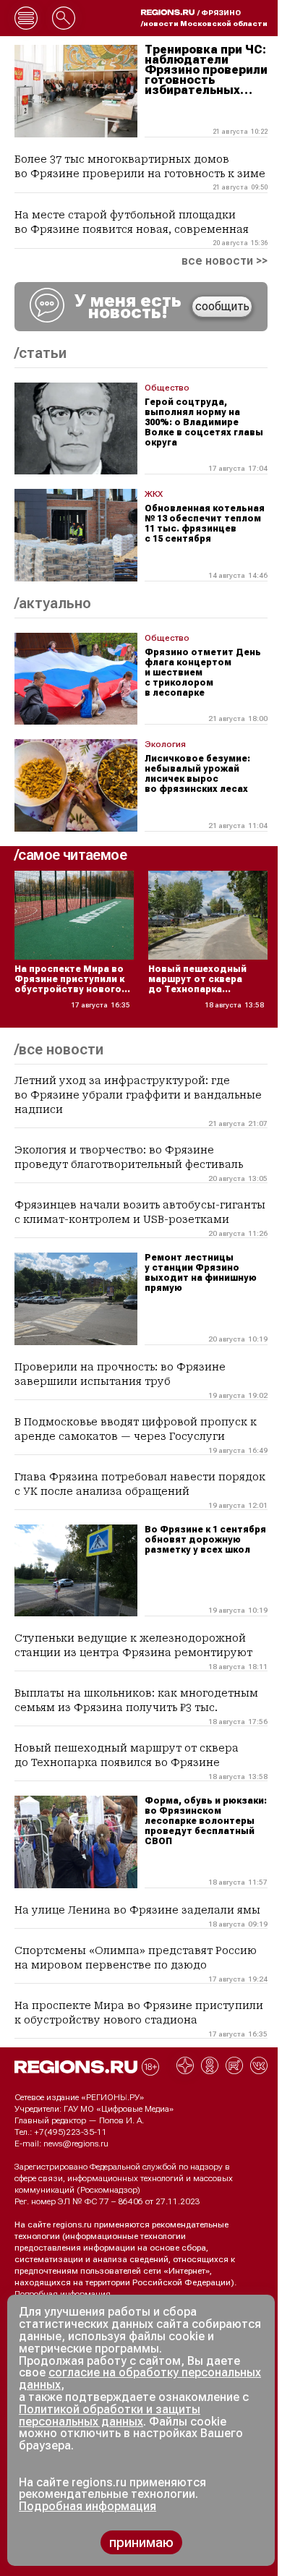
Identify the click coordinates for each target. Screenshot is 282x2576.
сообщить (222, 306)
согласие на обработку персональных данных (140, 2379)
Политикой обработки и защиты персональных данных (110, 2415)
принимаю (141, 2542)
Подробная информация (63, 2294)
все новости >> (225, 261)
